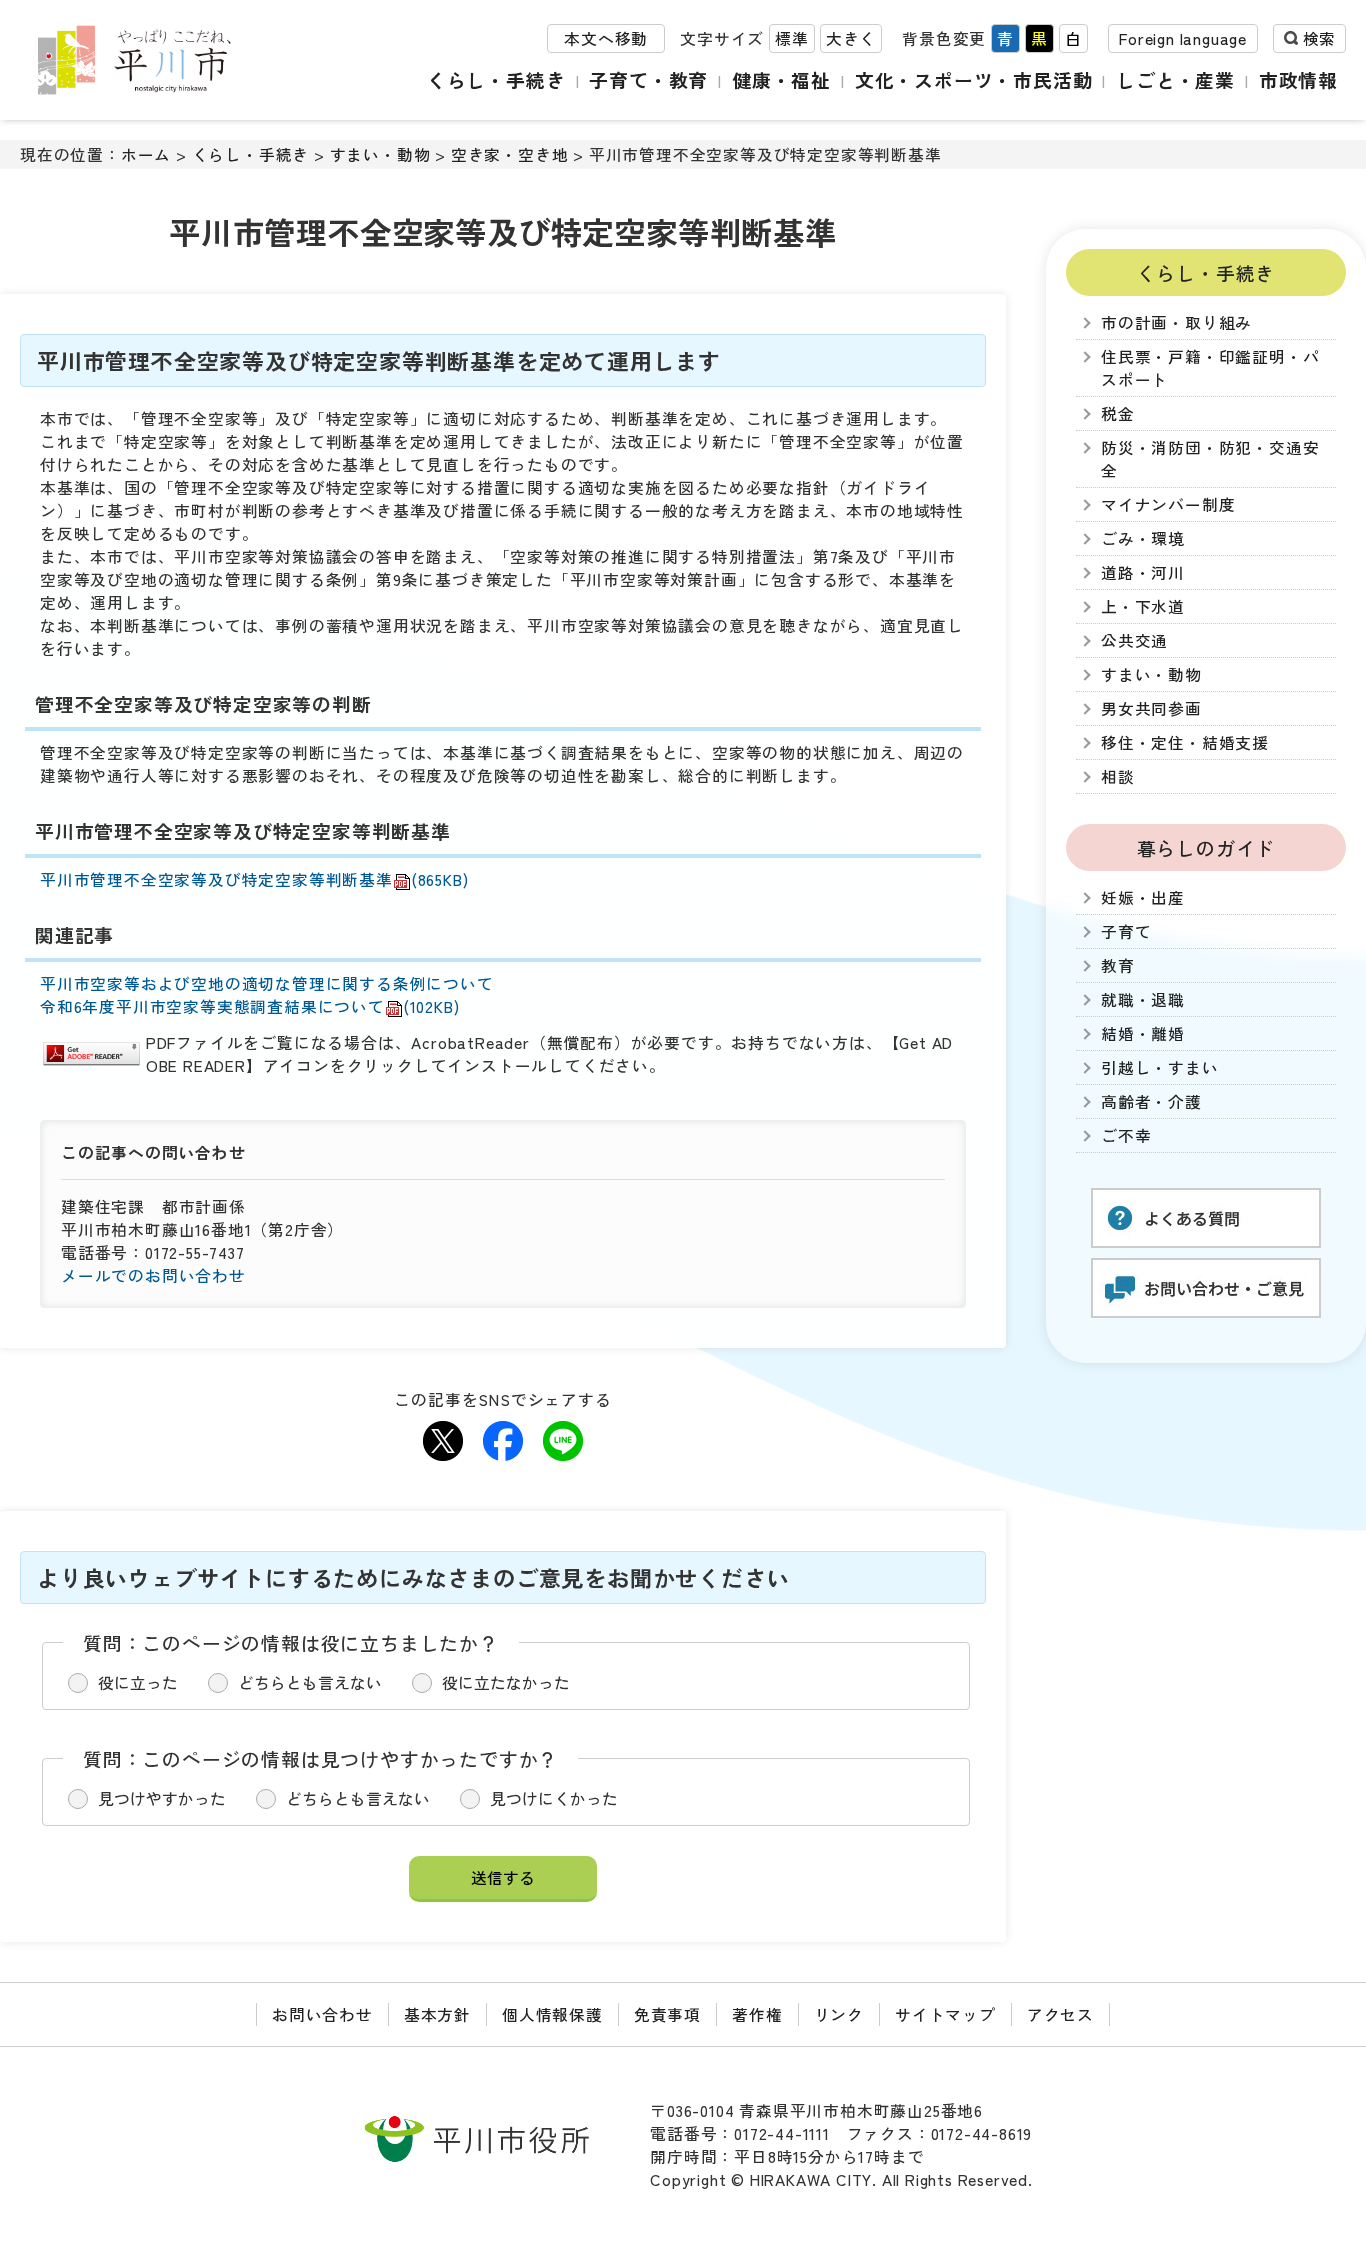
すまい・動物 (380, 154)
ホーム (146, 154)
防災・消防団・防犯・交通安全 (1210, 459)
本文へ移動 (606, 38)
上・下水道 (1143, 606)
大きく (851, 38)
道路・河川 (1143, 572)
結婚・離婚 (1143, 1033)
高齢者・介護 (1151, 1101)
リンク (839, 2014)
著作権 (757, 2014)
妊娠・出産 (1143, 897)
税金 (1118, 413)
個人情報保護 (552, 2014)
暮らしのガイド (1206, 847)
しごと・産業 (1175, 79)
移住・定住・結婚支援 (1185, 742)
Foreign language (1183, 38)
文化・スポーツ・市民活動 (974, 79)
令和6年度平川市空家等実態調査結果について (249, 1006)
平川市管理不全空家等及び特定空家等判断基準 (254, 879)
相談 (1118, 776)
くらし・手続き (496, 79)
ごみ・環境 (1143, 538)
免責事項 (667, 2014)
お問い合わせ (322, 2014)
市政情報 (1298, 79)
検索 (1319, 38)
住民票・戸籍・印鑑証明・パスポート (1210, 368)
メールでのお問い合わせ (153, 1275)
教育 (1118, 965)
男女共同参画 (1151, 708)
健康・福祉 (781, 79)
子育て (1126, 931)
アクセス (1060, 2014)
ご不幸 (1126, 1135)
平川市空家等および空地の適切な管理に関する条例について (267, 983)
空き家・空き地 (510, 154)
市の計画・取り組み (1176, 322)
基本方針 (437, 2014)
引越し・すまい (1160, 1067)
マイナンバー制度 (1168, 504)
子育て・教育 (648, 79)
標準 (792, 38)
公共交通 (1134, 640)
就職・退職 (1143, 999)
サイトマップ (945, 2014)
